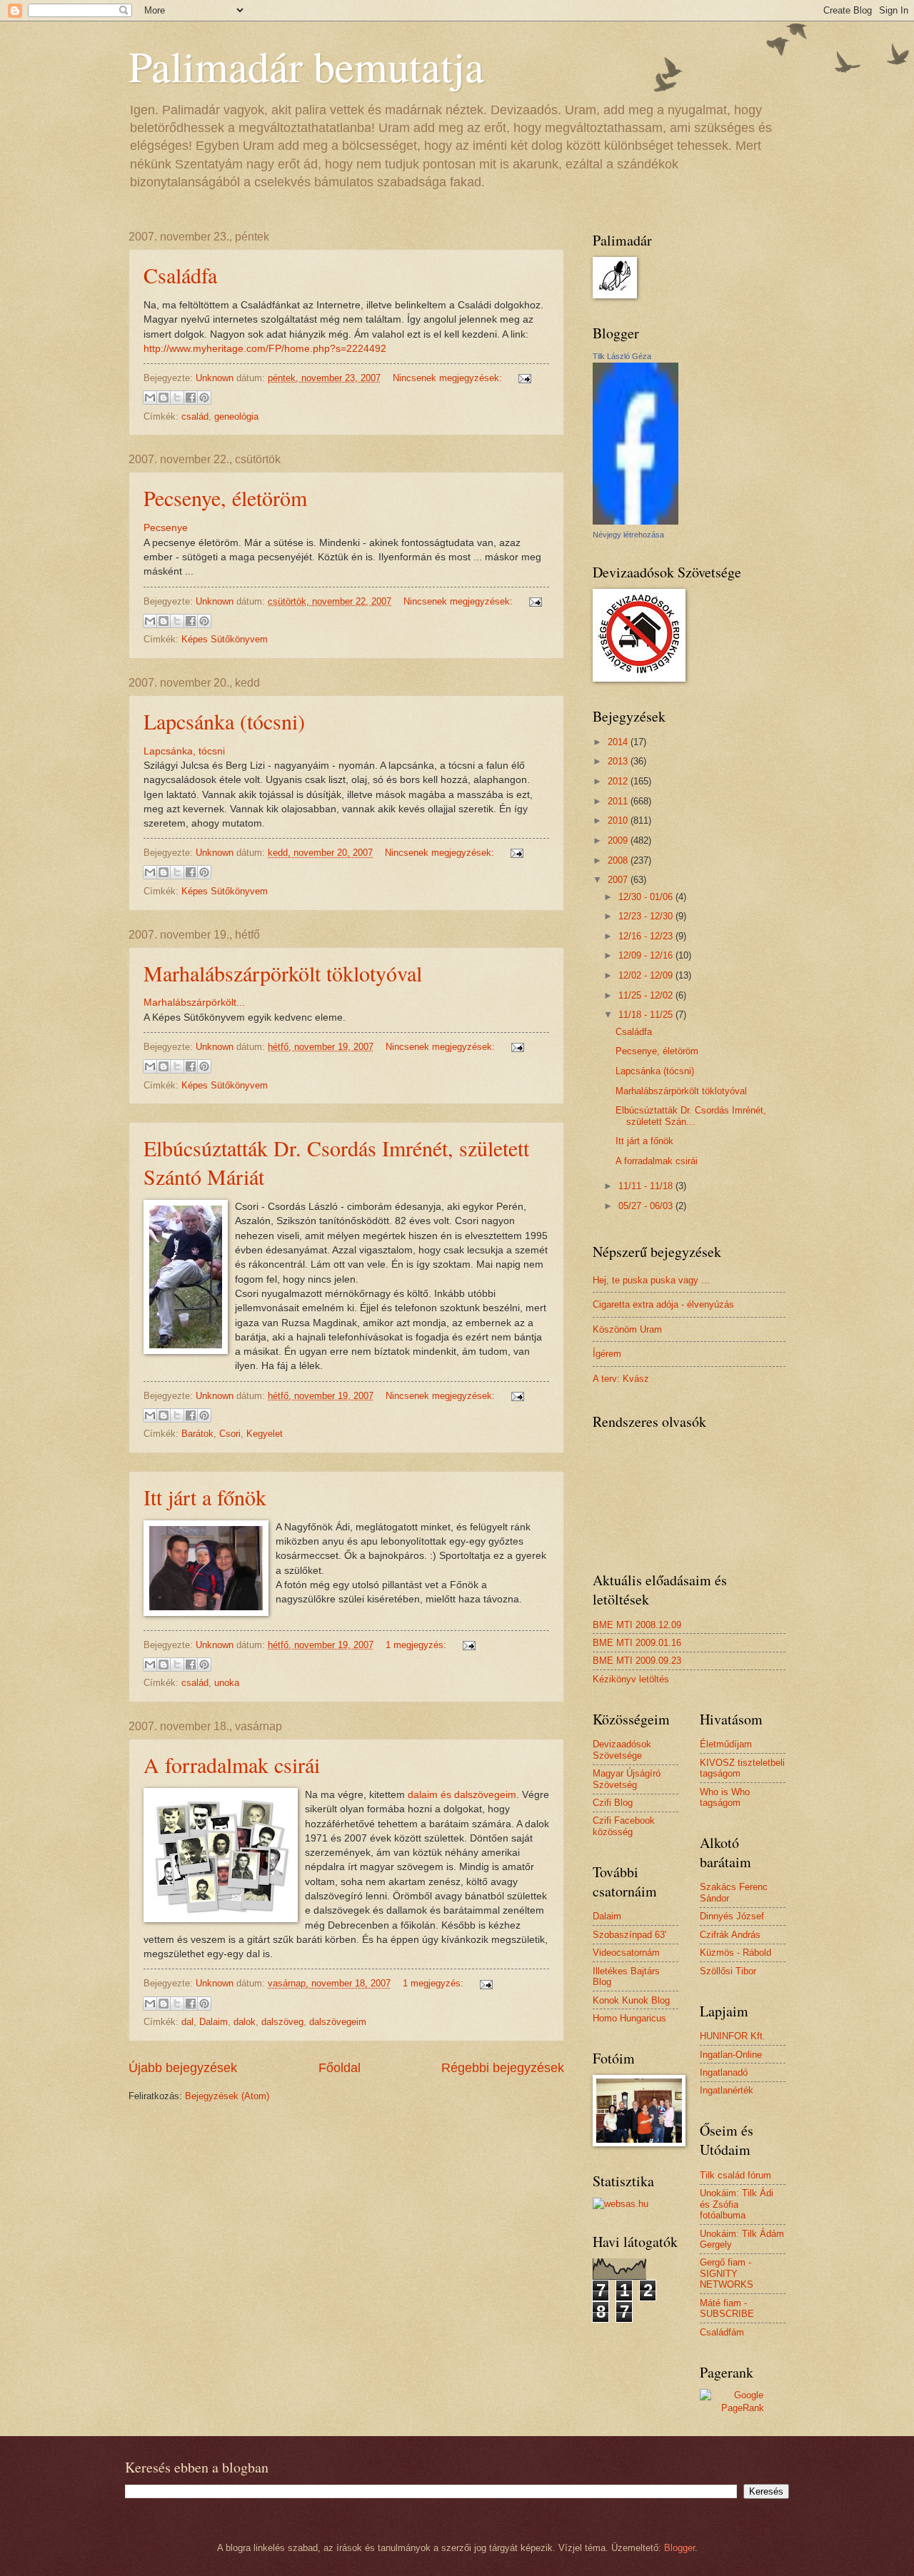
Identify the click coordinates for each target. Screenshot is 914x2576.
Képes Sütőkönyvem (225, 639)
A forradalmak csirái (232, 1764)
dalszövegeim (338, 2022)
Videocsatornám (626, 1953)
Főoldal (340, 2068)
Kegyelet (265, 1434)
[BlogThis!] (164, 398)
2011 (619, 801)
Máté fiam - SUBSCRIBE (727, 2308)
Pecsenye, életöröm (225, 497)
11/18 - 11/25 (647, 1015)
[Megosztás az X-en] (177, 398)
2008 (619, 860)
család (195, 416)
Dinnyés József (732, 1916)
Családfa (180, 275)
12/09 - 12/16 (647, 955)
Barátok (197, 1434)
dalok (245, 2022)
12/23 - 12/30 (647, 916)
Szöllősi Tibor (728, 1971)
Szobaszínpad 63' (629, 1935)
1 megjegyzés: (417, 1645)
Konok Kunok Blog (631, 2000)
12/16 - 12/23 (647, 936)
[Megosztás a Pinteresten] (204, 398)
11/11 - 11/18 (647, 1186)
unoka (227, 1683)
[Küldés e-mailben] (150, 398)
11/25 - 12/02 (647, 995)
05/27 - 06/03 (647, 1206)
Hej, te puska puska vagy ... (651, 1280)
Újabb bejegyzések (183, 2068)
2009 (619, 840)
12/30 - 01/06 (647, 897)
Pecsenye (166, 528)
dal (187, 2022)
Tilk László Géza (622, 356)
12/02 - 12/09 (647, 975)
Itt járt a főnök (205, 1497)
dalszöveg (282, 2022)
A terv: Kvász (621, 1379)
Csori (230, 1434)
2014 (619, 742)
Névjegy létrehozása (628, 535)
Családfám (722, 2332)
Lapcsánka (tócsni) (224, 721)
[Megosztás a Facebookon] (191, 398)
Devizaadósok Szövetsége (622, 1749)
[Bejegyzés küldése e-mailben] (523, 378)
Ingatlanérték (727, 2090)
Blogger (679, 2548)
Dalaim (214, 2022)
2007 (619, 880)
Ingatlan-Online (731, 2055)
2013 (619, 761)
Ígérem (607, 1354)
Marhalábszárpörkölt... (194, 1002)
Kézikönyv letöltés (631, 1679)
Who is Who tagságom (725, 1797)
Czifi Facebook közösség (624, 1826)
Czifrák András (730, 1935)
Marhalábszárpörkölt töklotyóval (283, 973)
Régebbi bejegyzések (503, 2068)
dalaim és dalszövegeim (462, 1795)
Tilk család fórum (735, 2175)
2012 (619, 781)
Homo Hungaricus (629, 2018)
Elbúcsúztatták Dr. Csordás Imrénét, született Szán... (691, 1116)
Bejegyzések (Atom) (227, 2096)
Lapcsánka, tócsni (184, 751)
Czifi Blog (613, 1803)
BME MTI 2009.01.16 (637, 1643)
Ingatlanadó (724, 2072)
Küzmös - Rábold (735, 1953)
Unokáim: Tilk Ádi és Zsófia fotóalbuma (737, 2204)
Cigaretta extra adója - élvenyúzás (663, 1304)
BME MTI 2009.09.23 (637, 1661)
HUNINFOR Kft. (733, 2036)
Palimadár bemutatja (306, 66)
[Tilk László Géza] (636, 521)
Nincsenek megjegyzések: (449, 378)
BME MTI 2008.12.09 (637, 1625)
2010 (619, 820)
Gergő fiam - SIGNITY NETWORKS (727, 2273)
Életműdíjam (726, 1744)
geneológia (236, 416)
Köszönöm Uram (627, 1329)
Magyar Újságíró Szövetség (627, 1779)
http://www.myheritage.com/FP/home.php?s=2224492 (265, 349)
